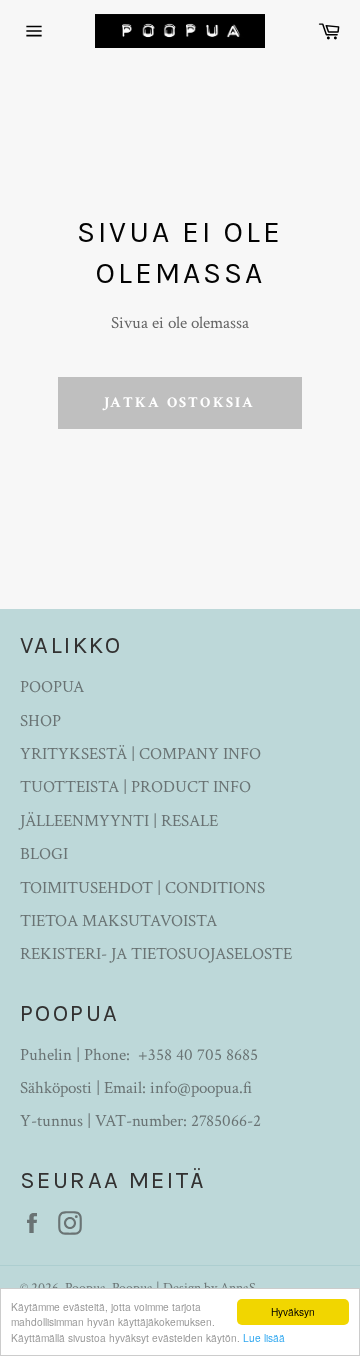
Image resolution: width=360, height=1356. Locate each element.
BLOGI (44, 854)
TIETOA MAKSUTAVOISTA (118, 921)
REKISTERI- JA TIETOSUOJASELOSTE (156, 954)
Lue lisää (264, 1337)
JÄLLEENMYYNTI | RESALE (119, 821)
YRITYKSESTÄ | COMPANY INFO (140, 754)
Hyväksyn (293, 1311)
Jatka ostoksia (180, 402)
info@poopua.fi (201, 1088)
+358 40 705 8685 (198, 1055)
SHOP (40, 721)
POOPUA (52, 687)
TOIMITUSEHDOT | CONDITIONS (142, 888)
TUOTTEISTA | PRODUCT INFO (135, 787)
